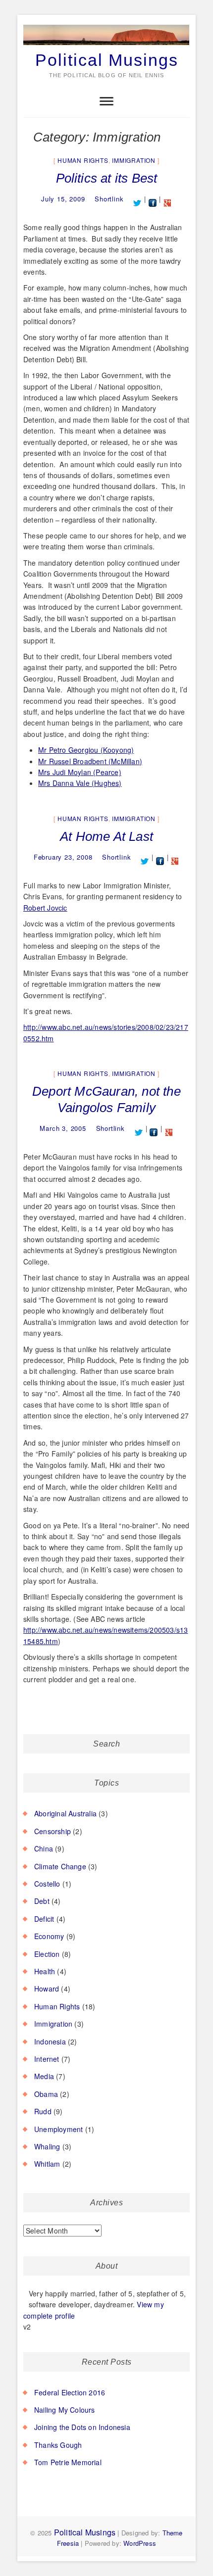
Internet (47, 2059)
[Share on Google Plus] (168, 199)
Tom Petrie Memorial (68, 2462)
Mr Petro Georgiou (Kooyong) (86, 750)
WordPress (140, 2543)
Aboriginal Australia (65, 1813)
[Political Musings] (106, 25)
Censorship (53, 1831)
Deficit (44, 1919)
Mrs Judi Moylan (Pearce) (80, 772)
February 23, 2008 (63, 857)
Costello (47, 1884)
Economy (49, 1936)
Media (44, 2076)
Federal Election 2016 (70, 2392)
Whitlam (47, 2164)
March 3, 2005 (63, 1128)
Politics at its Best (107, 178)
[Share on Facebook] (153, 199)
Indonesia (50, 2041)
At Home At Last (106, 836)
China (44, 1848)
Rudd (43, 2111)
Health (45, 1971)
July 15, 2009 (63, 199)
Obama (46, 2094)
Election (47, 1954)
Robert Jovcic (45, 908)
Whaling (47, 2146)
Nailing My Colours (65, 2410)
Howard (47, 1989)
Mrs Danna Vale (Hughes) (80, 783)
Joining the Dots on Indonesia (82, 2427)
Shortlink (109, 199)
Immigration (134, 160)
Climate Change (60, 1866)
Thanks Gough (58, 2445)
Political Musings (107, 60)
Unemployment (58, 2129)
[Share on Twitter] (137, 199)
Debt (42, 1901)
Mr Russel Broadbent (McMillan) (90, 761)
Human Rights (83, 160)
